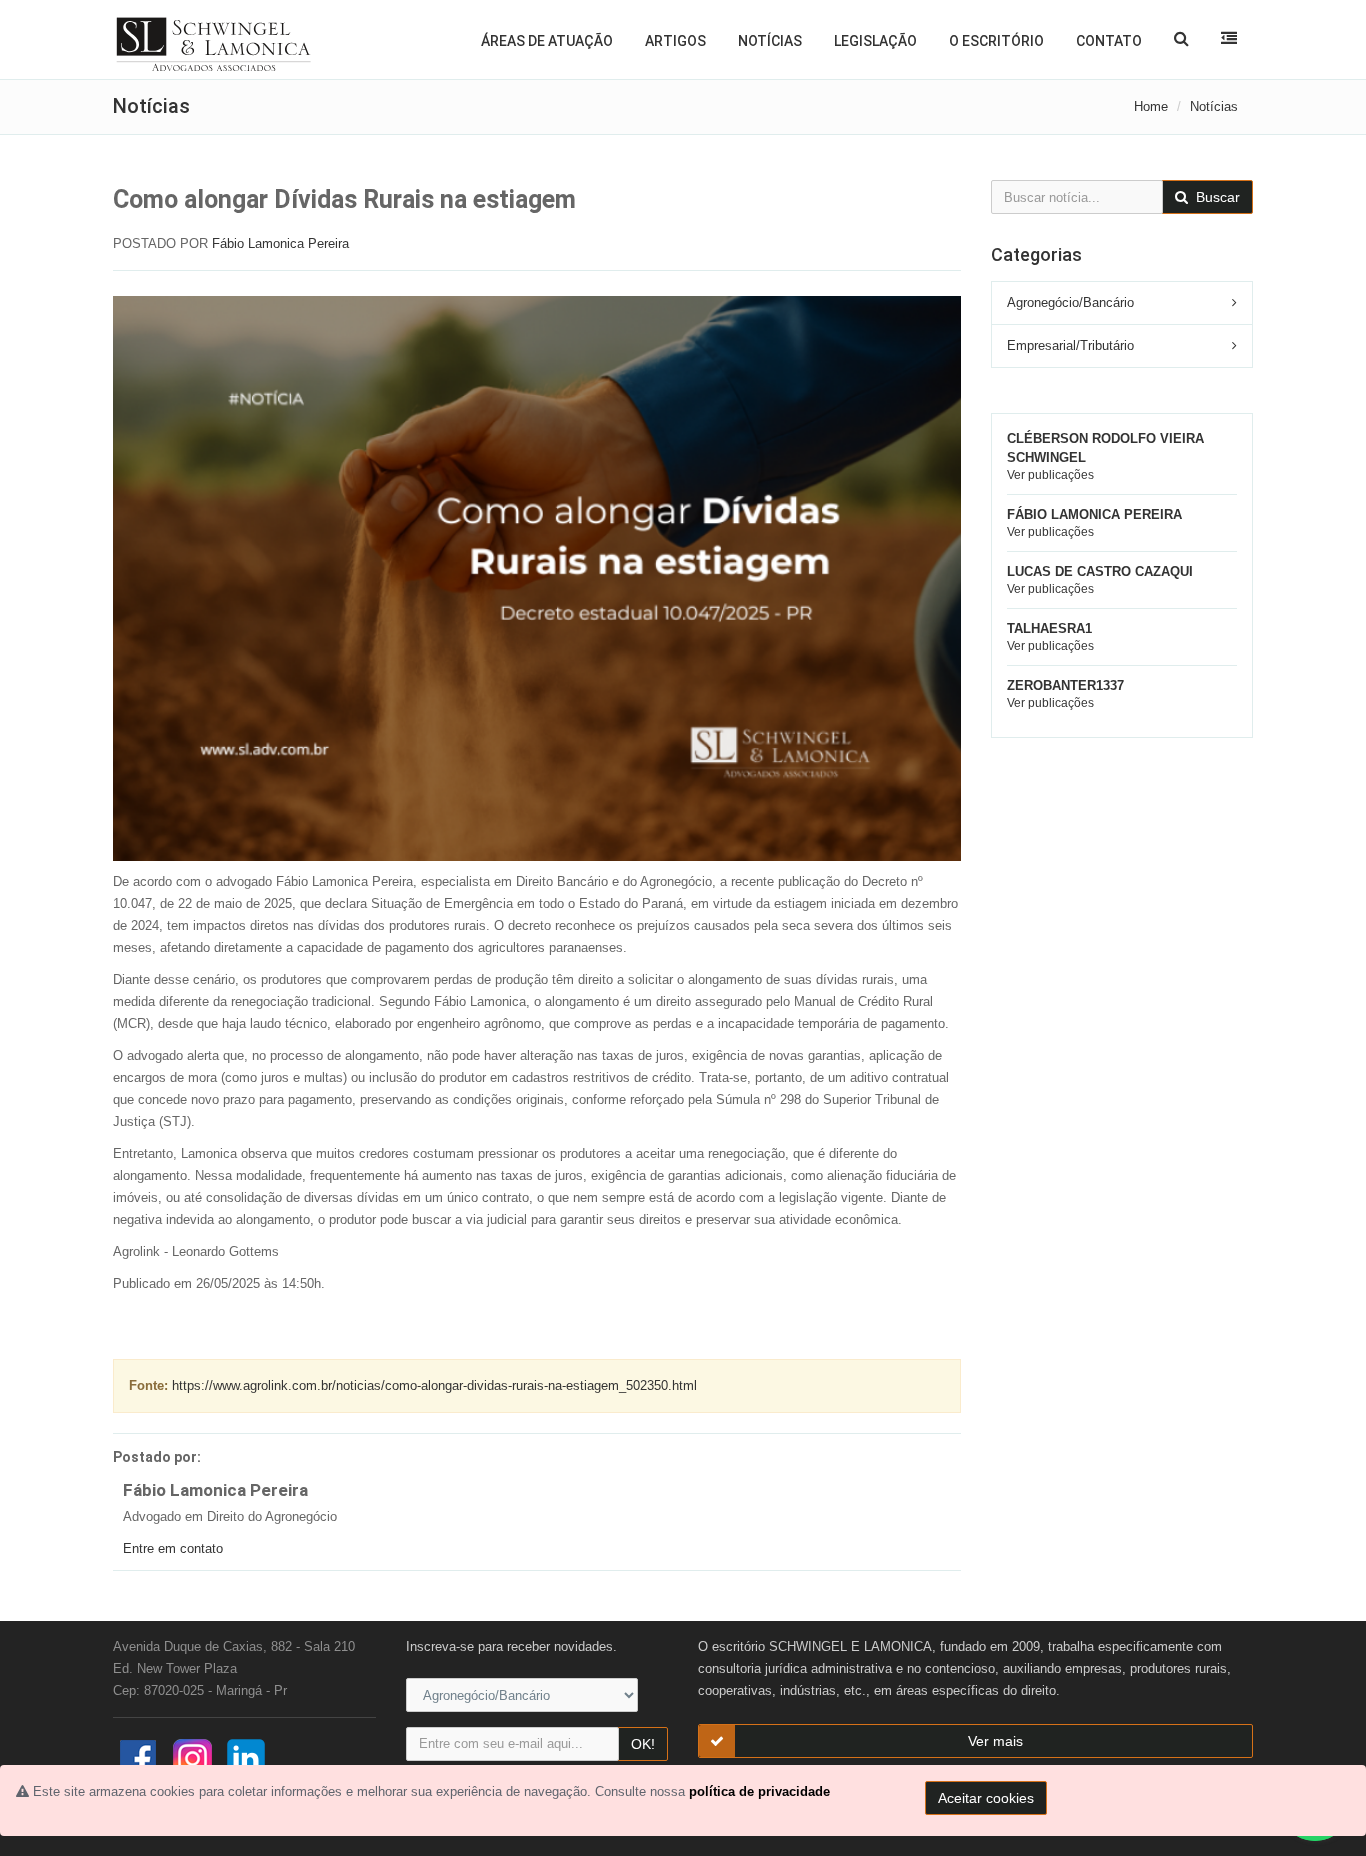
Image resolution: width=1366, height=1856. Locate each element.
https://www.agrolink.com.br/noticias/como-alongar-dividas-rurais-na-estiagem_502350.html (434, 1385)
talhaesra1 (1049, 628)
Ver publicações (1050, 475)
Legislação (875, 41)
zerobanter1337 (1065, 685)
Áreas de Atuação (547, 41)
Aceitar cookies (986, 1798)
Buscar (1216, 197)
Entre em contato (173, 1548)
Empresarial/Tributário (1070, 345)
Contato (1109, 41)
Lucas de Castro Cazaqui (1100, 571)
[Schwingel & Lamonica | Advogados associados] (214, 45)
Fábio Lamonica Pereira (280, 243)
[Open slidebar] (1229, 37)
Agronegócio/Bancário (1070, 302)
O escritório (996, 41)
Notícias (770, 41)
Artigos (675, 41)
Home (1151, 106)
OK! (643, 1744)
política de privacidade (759, 1791)
